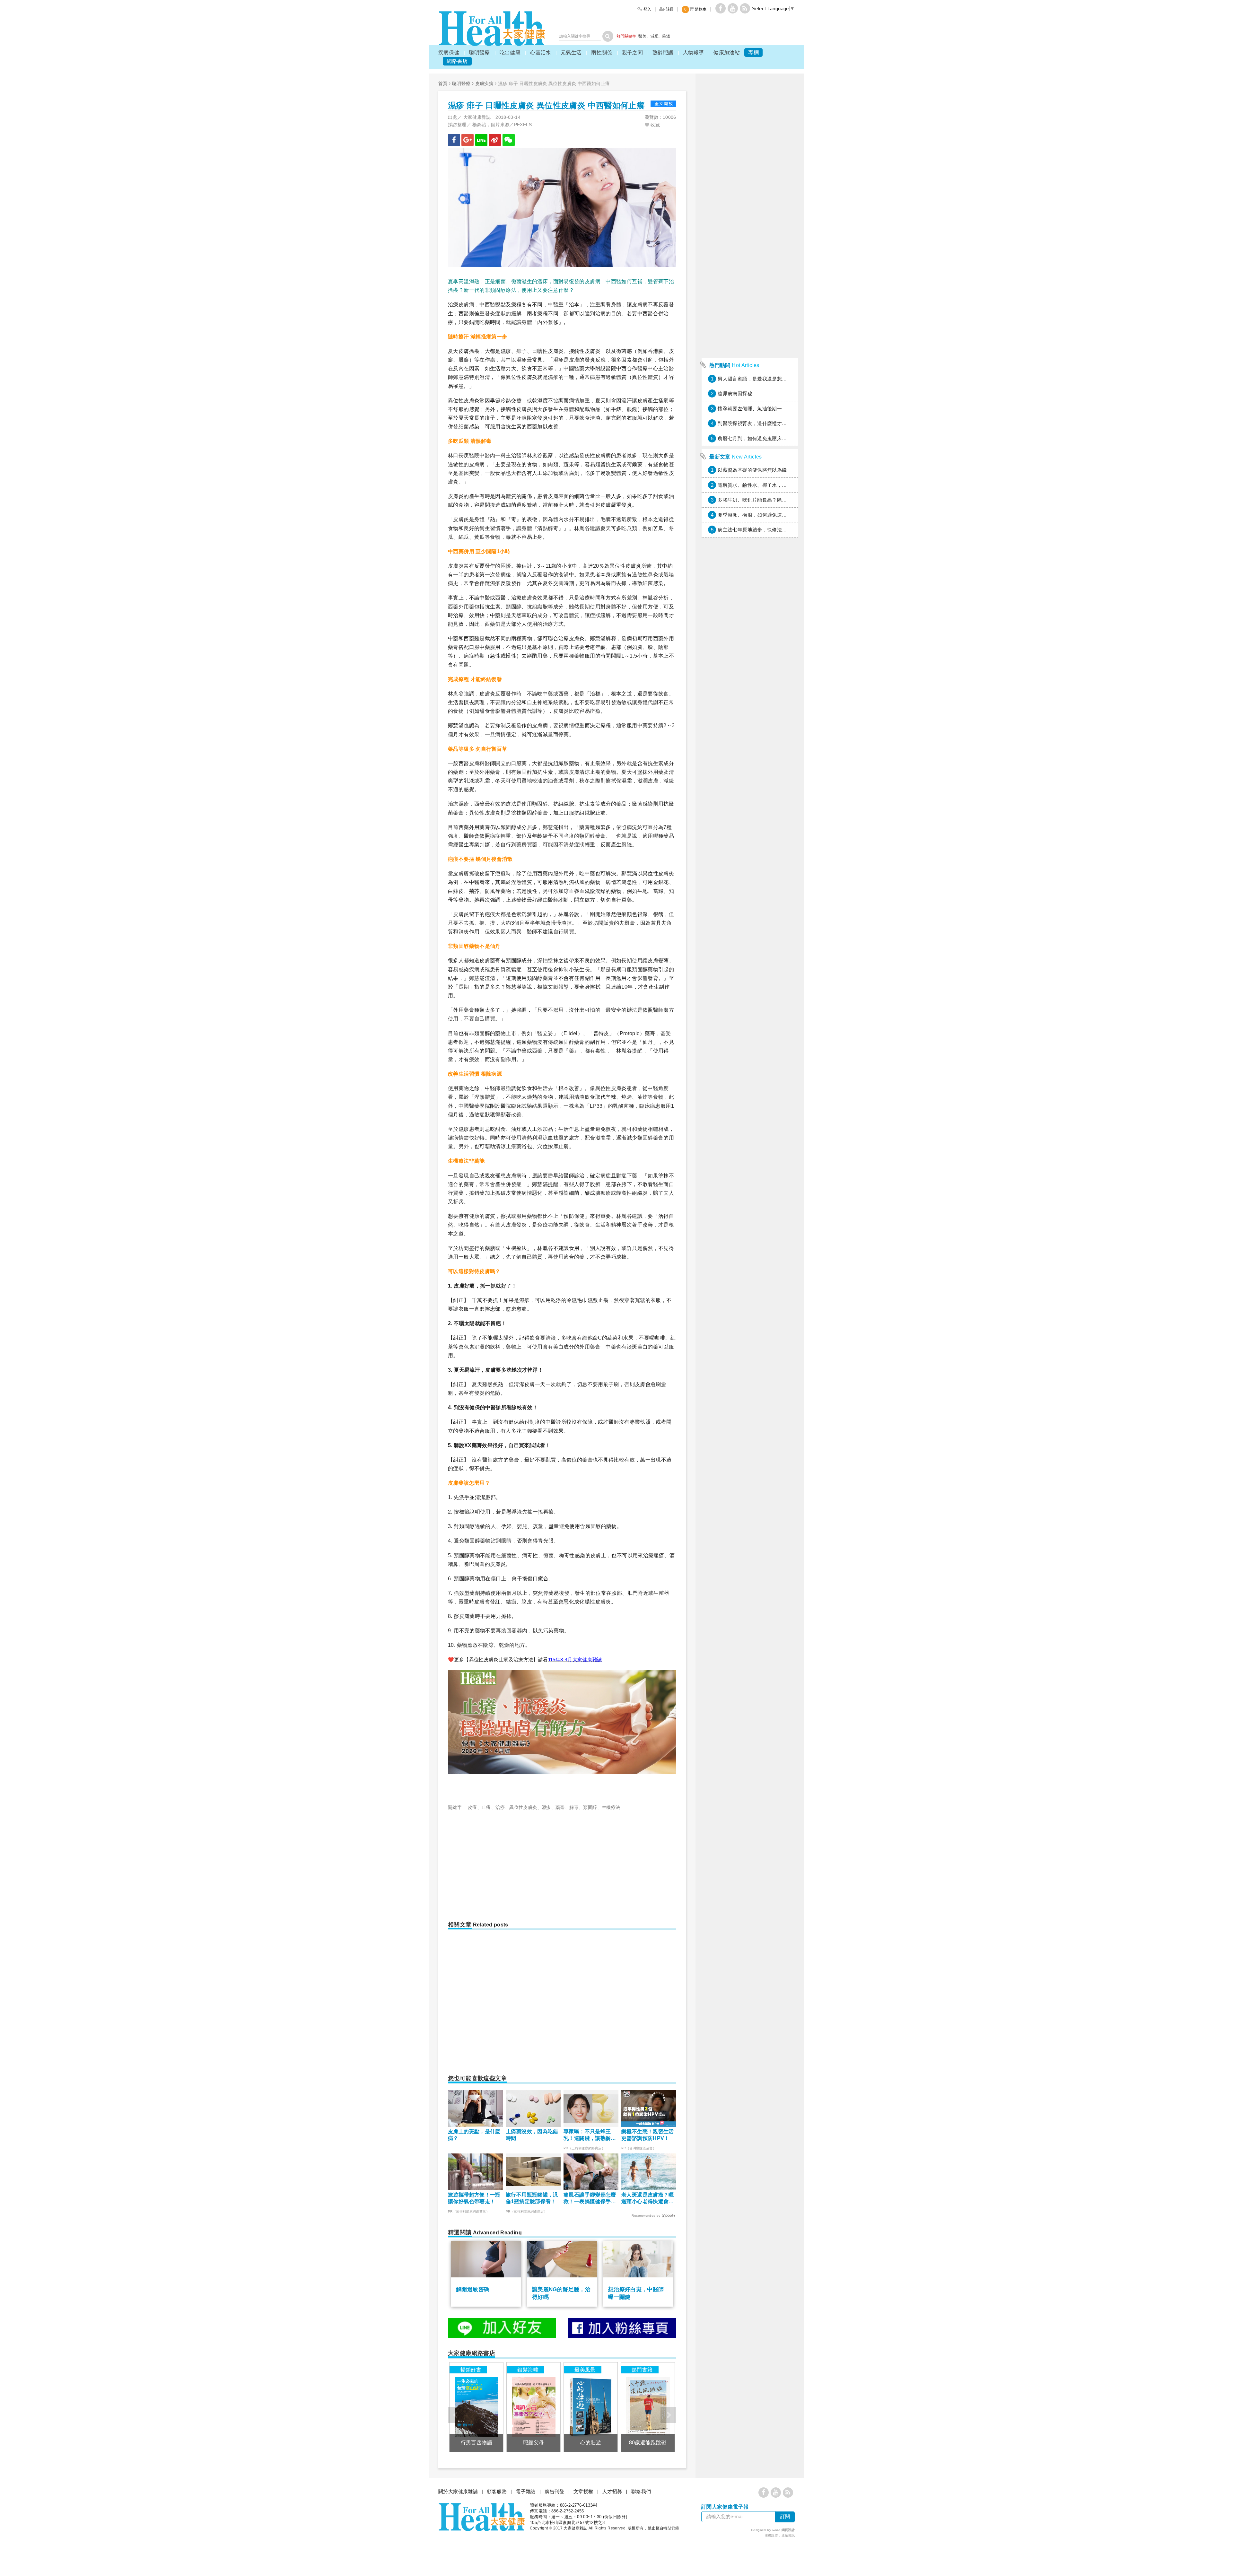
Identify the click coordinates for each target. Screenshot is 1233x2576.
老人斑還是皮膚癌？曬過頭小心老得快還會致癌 (648, 2199)
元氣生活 (571, 52)
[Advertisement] (502, 1863)
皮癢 (472, 1807)
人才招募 (612, 2491)
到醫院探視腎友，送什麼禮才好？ (755, 423)
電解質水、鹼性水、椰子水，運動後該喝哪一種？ (772, 485)
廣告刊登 (555, 2491)
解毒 (574, 1807)
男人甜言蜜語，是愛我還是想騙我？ (757, 379)
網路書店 (457, 61)
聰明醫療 (479, 52)
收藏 (655, 125)
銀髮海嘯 (528, 2370)
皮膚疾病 (485, 83)
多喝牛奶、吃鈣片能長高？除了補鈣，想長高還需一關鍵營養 (784, 500)
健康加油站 (727, 52)
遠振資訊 (788, 2535)
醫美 (642, 36)
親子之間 (633, 52)
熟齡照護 (663, 52)
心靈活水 (541, 52)
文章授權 (583, 2491)
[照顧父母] (533, 2407)
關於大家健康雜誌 (458, 2491)
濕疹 (546, 1807)
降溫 (666, 36)
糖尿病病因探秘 (735, 393)
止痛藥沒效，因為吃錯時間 (532, 2135)
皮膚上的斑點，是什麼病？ (474, 2135)
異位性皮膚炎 (523, 1807)
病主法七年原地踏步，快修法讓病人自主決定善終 (772, 530)
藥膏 (560, 1807)
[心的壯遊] (591, 2407)
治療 (500, 1807)
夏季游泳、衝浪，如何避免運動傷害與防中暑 (767, 515)
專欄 (753, 52)
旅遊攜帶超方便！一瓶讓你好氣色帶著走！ (474, 2198)
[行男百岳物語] (476, 2407)
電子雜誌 (526, 2491)
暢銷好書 (471, 2370)
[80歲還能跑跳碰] (648, 2407)
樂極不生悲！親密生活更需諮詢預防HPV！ (648, 2135)
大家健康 (492, 28)
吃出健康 (510, 52)
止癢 (486, 1807)
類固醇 (590, 1807)
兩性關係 (602, 52)
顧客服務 (497, 2491)
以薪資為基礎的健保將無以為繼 (752, 470)
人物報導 (694, 52)
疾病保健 (449, 52)
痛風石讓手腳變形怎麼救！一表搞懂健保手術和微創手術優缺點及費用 (590, 2199)
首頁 (443, 83)
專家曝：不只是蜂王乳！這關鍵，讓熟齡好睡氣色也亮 (590, 2135)
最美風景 (585, 2370)
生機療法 (611, 1807)
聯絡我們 (641, 2491)
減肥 (655, 36)
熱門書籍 (642, 2370)
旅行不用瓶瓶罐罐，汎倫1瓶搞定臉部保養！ (532, 2198)
